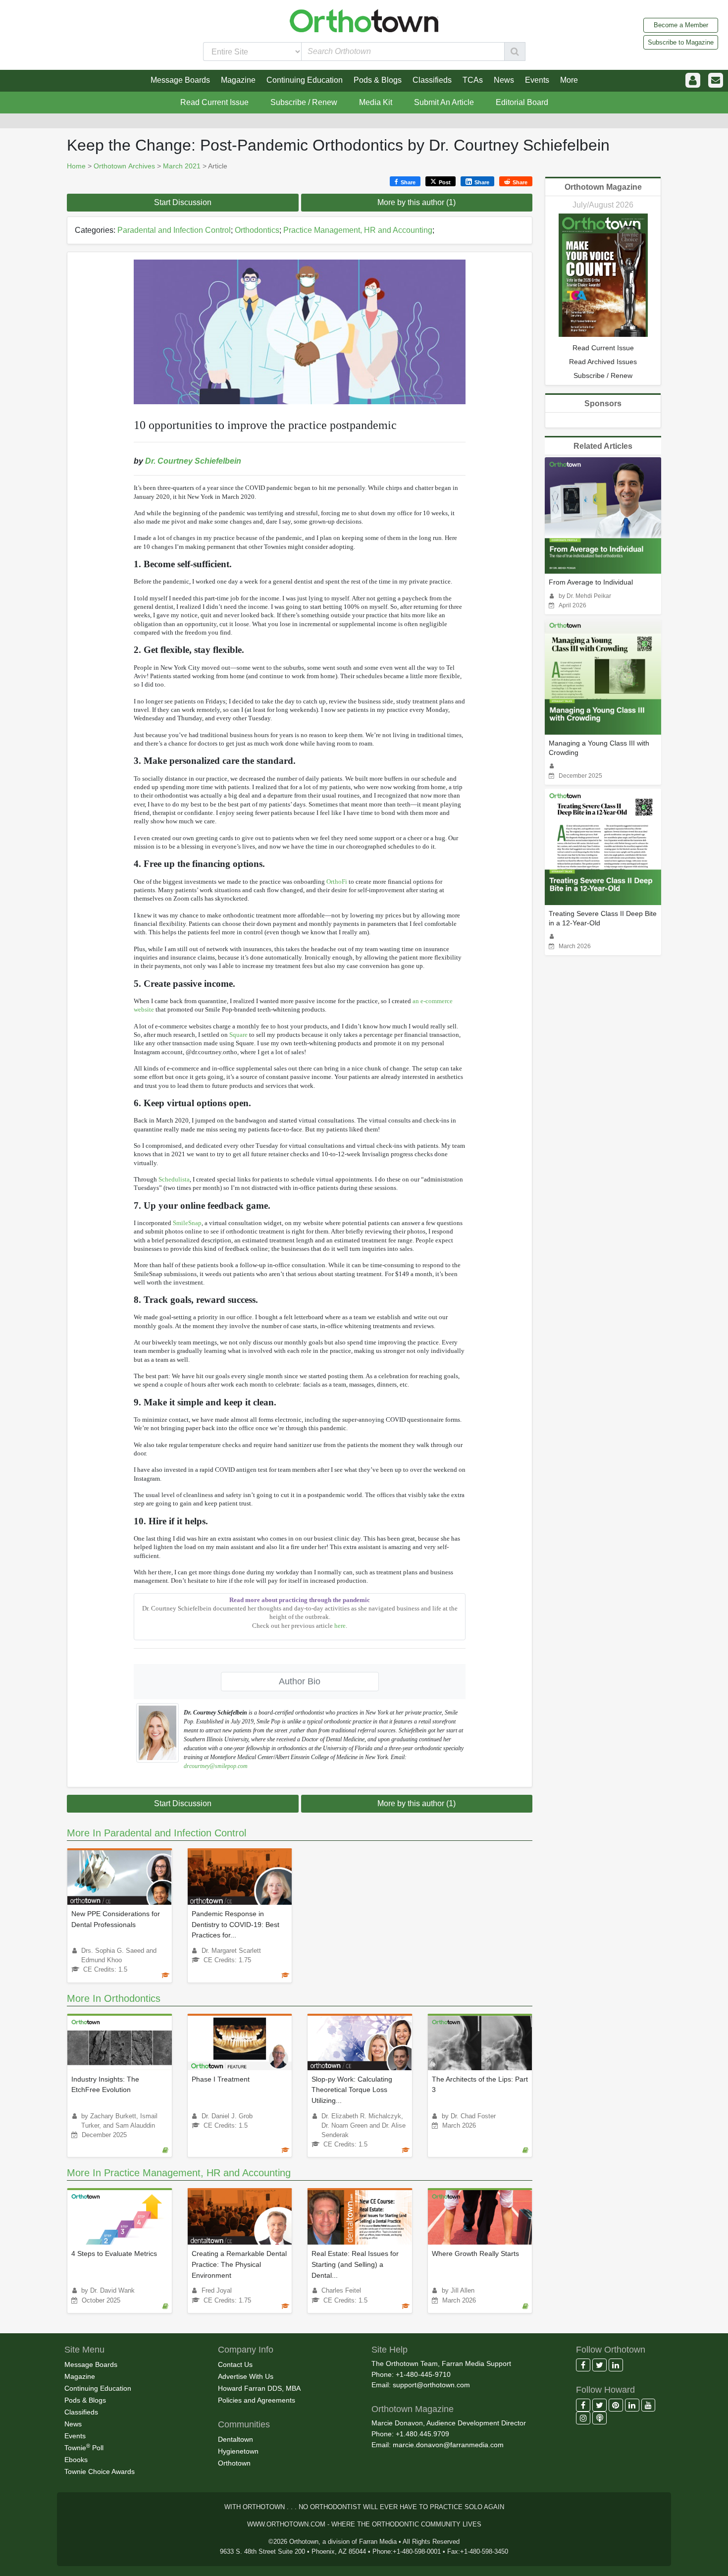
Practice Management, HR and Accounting (358, 230)
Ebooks (76, 2460)
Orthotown (234, 2463)
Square (238, 1035)
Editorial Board (522, 102)
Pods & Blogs (85, 2400)
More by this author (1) (416, 202)
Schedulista (174, 1179)
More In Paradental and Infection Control (156, 1833)
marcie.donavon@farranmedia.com (448, 2445)
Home (76, 166)
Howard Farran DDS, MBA (259, 2388)
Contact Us (235, 2364)
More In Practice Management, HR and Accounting (179, 2173)
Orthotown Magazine (603, 187)
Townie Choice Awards (100, 2471)
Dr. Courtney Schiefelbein (193, 461)
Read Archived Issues (603, 362)
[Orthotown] (364, 20)
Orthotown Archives (124, 166)
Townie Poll (84, 2447)
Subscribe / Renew (304, 102)
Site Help (390, 2350)
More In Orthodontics (114, 1998)
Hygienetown (238, 2451)
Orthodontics (257, 230)
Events (75, 2436)
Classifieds (81, 2412)
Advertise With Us (246, 2376)
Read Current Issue (214, 102)
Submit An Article (444, 102)
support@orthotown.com (431, 2385)
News (73, 2424)
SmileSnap (187, 1223)
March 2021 (182, 166)
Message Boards (91, 2364)
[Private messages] (716, 80)
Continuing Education (98, 2388)
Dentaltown (235, 2439)
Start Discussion (183, 202)
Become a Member (681, 25)
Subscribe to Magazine (681, 42)
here (340, 1626)
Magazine (80, 2376)
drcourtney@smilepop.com (216, 1766)
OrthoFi (337, 882)
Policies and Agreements (257, 2400)
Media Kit (376, 102)
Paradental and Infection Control (174, 230)
